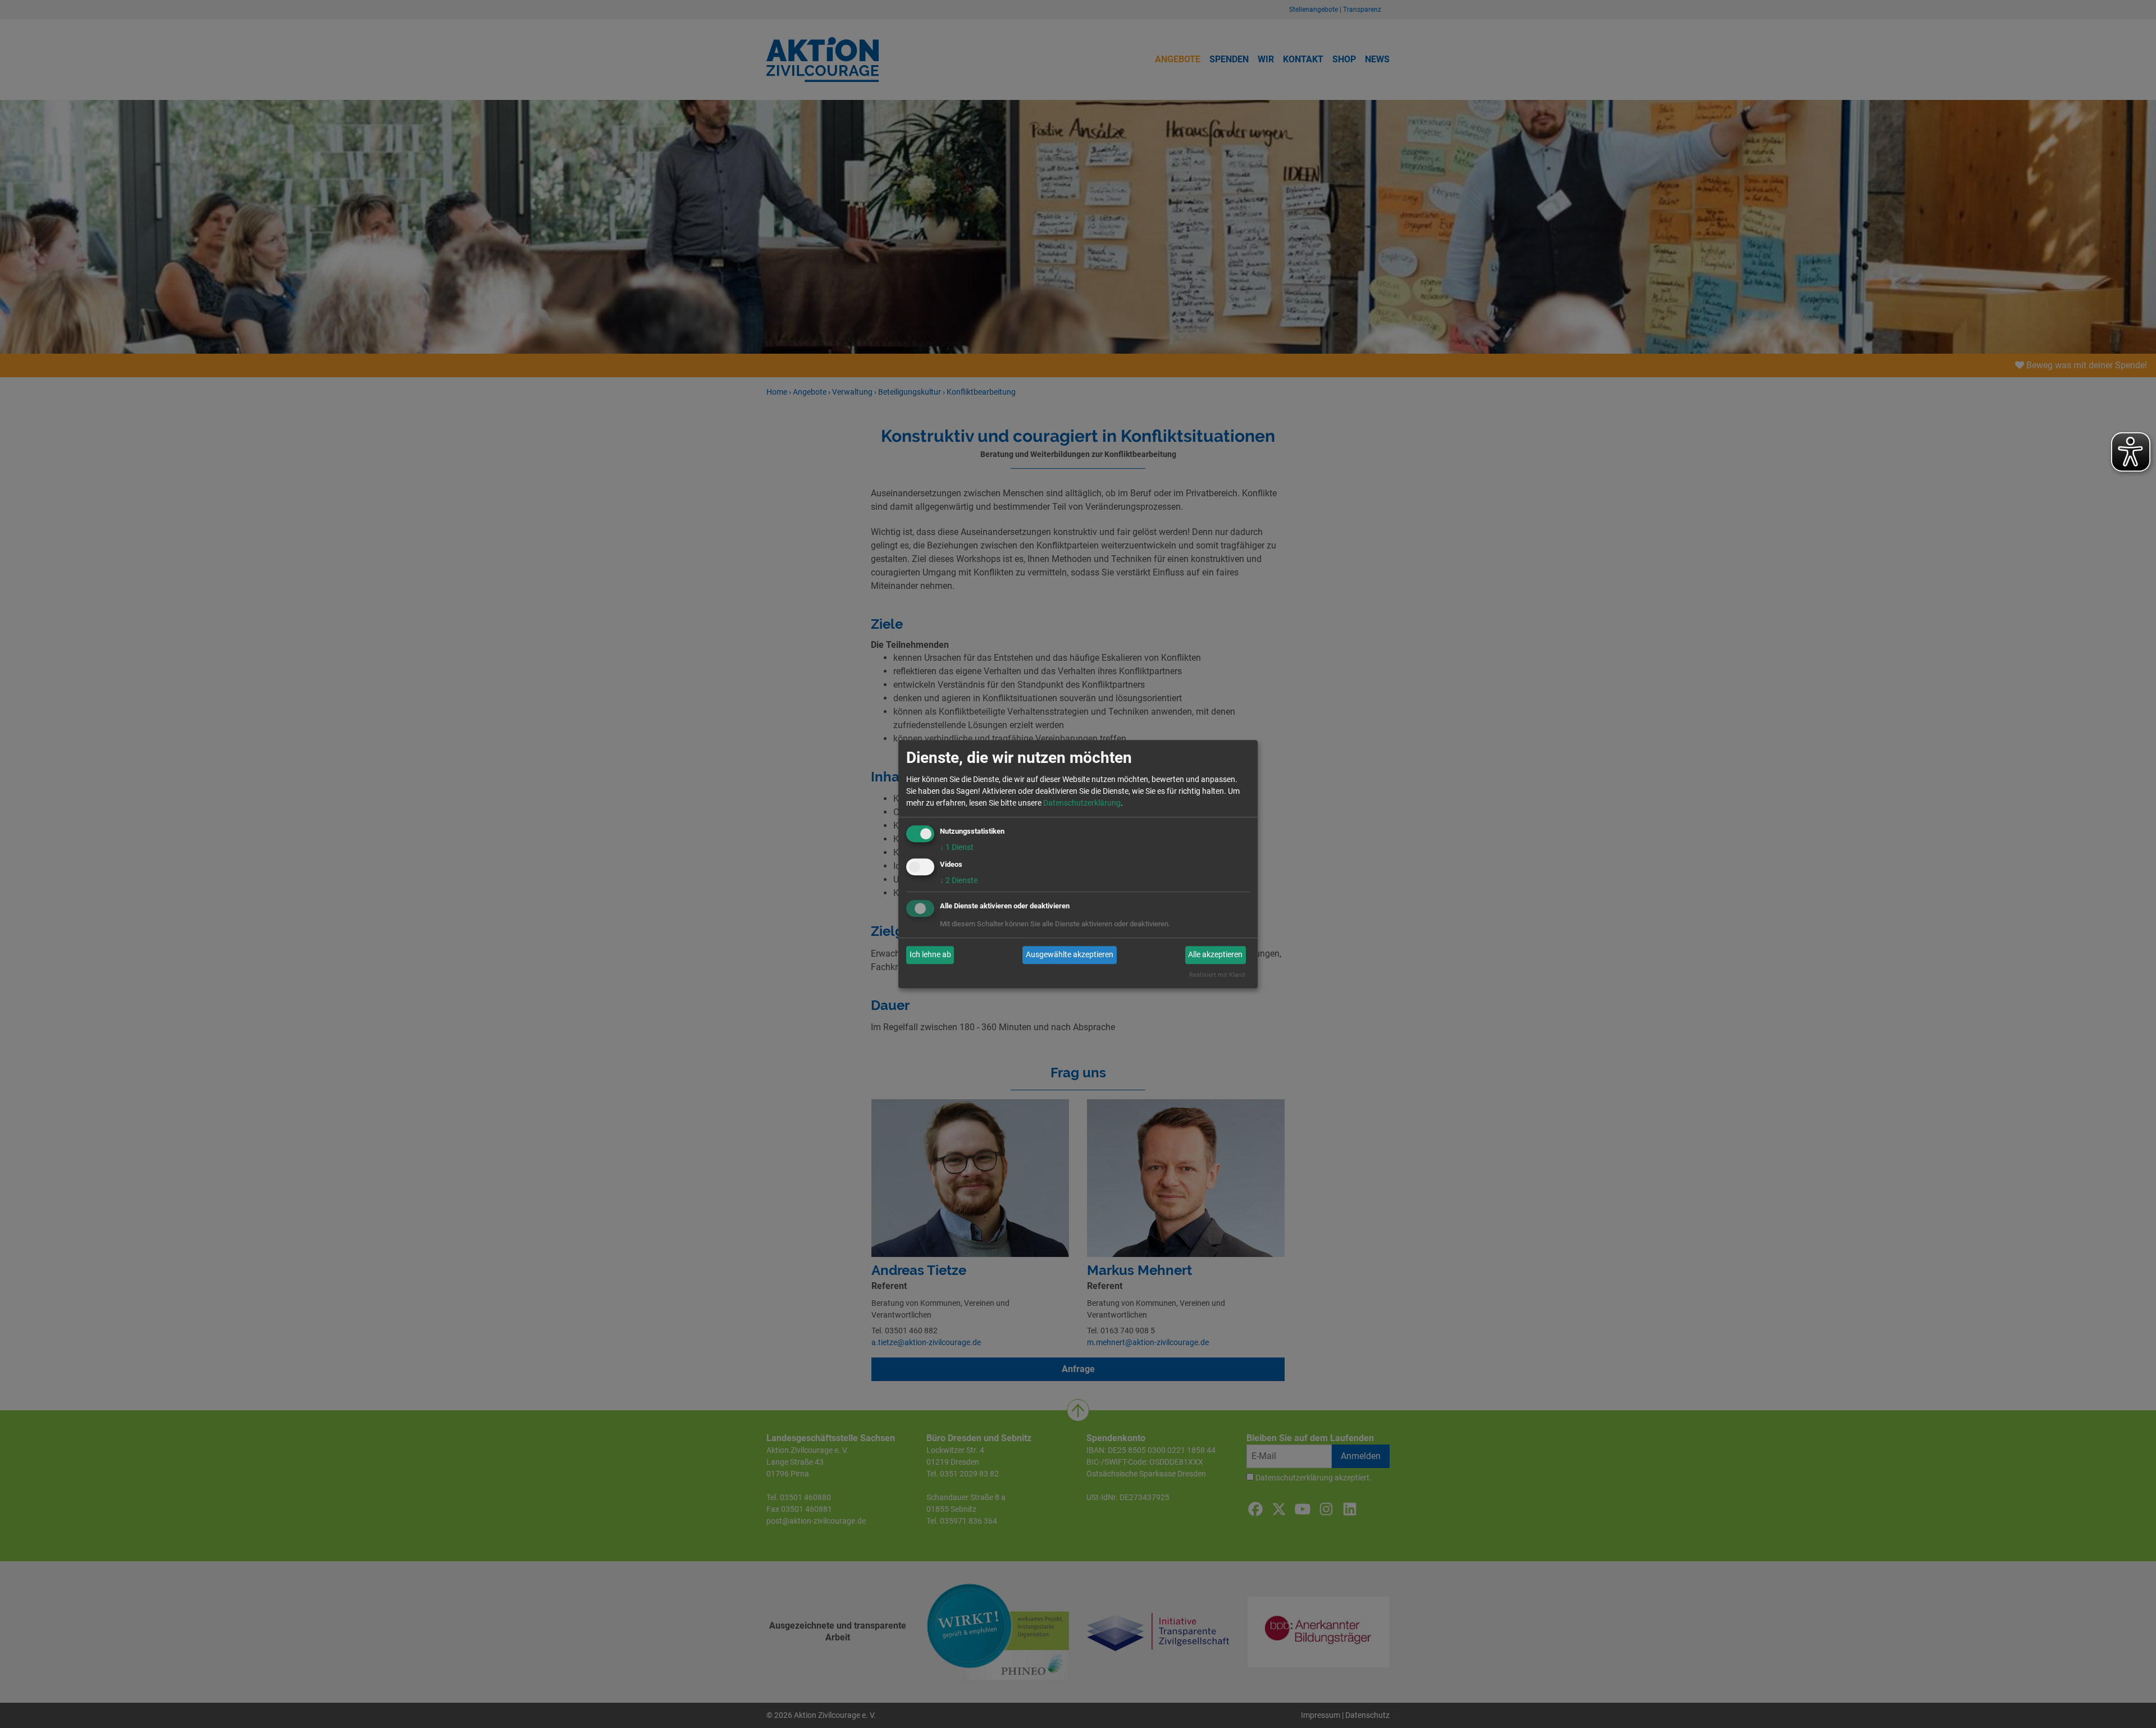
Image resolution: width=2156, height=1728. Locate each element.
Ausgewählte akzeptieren (1070, 955)
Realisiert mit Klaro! (1217, 975)
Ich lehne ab (930, 955)
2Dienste (959, 880)
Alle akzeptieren (1215, 955)
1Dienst (957, 847)
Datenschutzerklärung (1082, 803)
